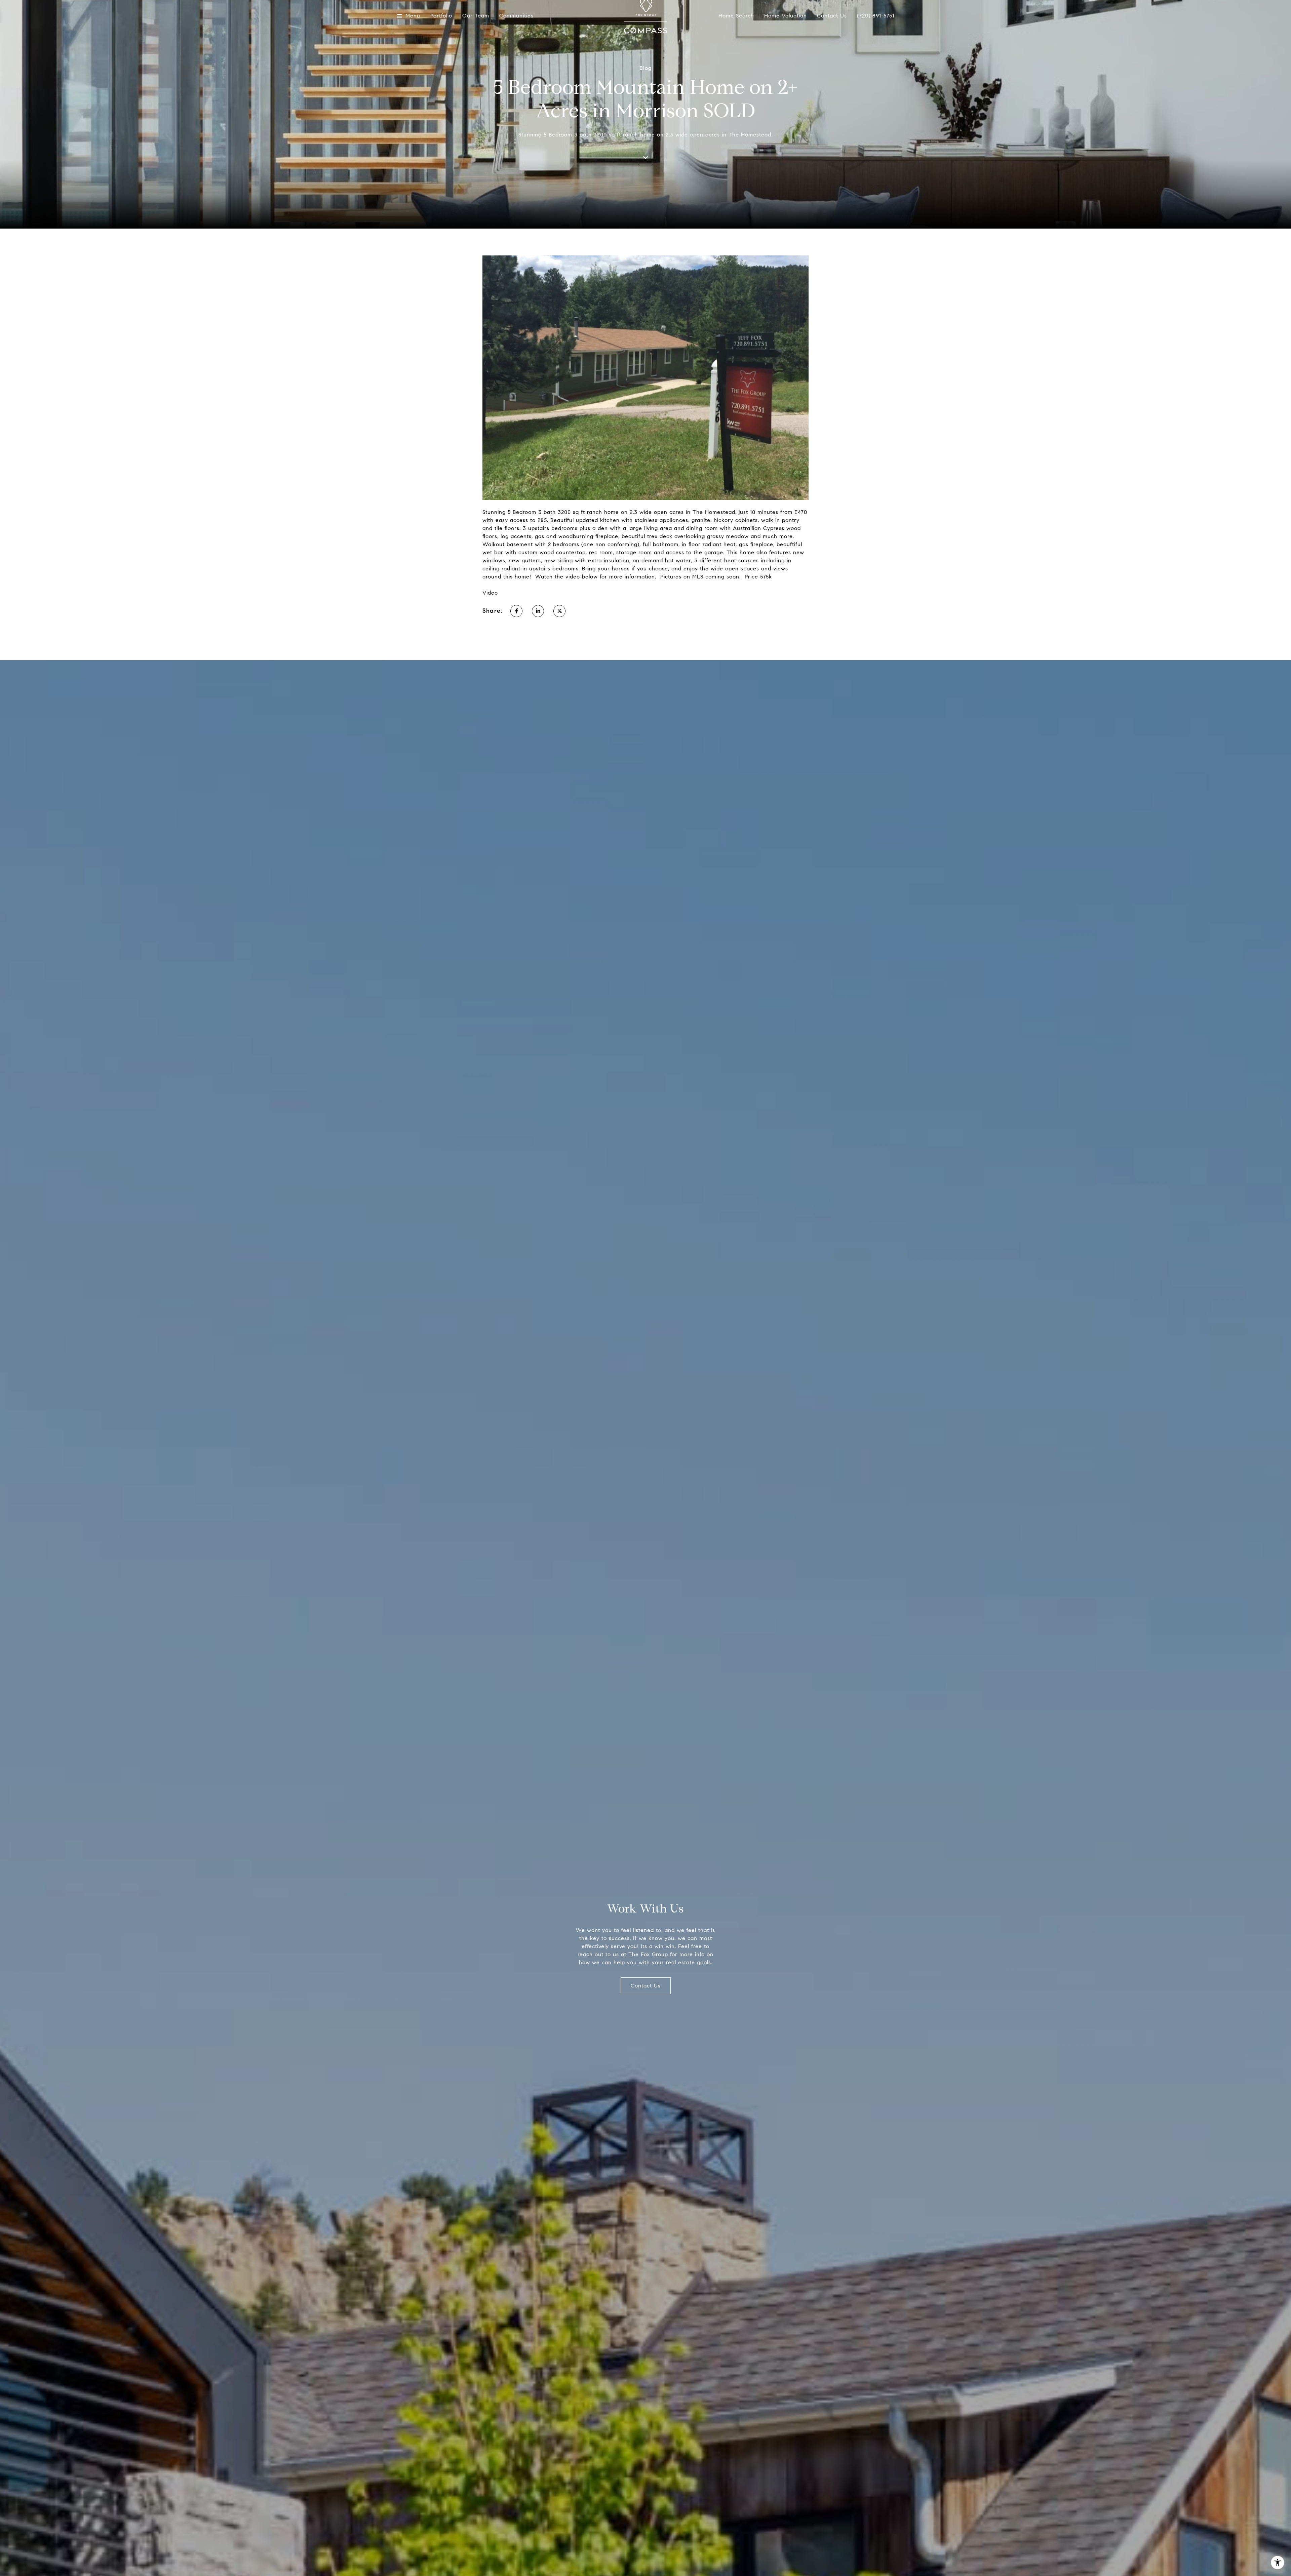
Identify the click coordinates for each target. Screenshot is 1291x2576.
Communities (516, 16)
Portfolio (441, 16)
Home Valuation (786, 16)
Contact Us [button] (646, 1986)
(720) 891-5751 (876, 16)
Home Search (736, 16)
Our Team (476, 16)
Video (490, 593)
